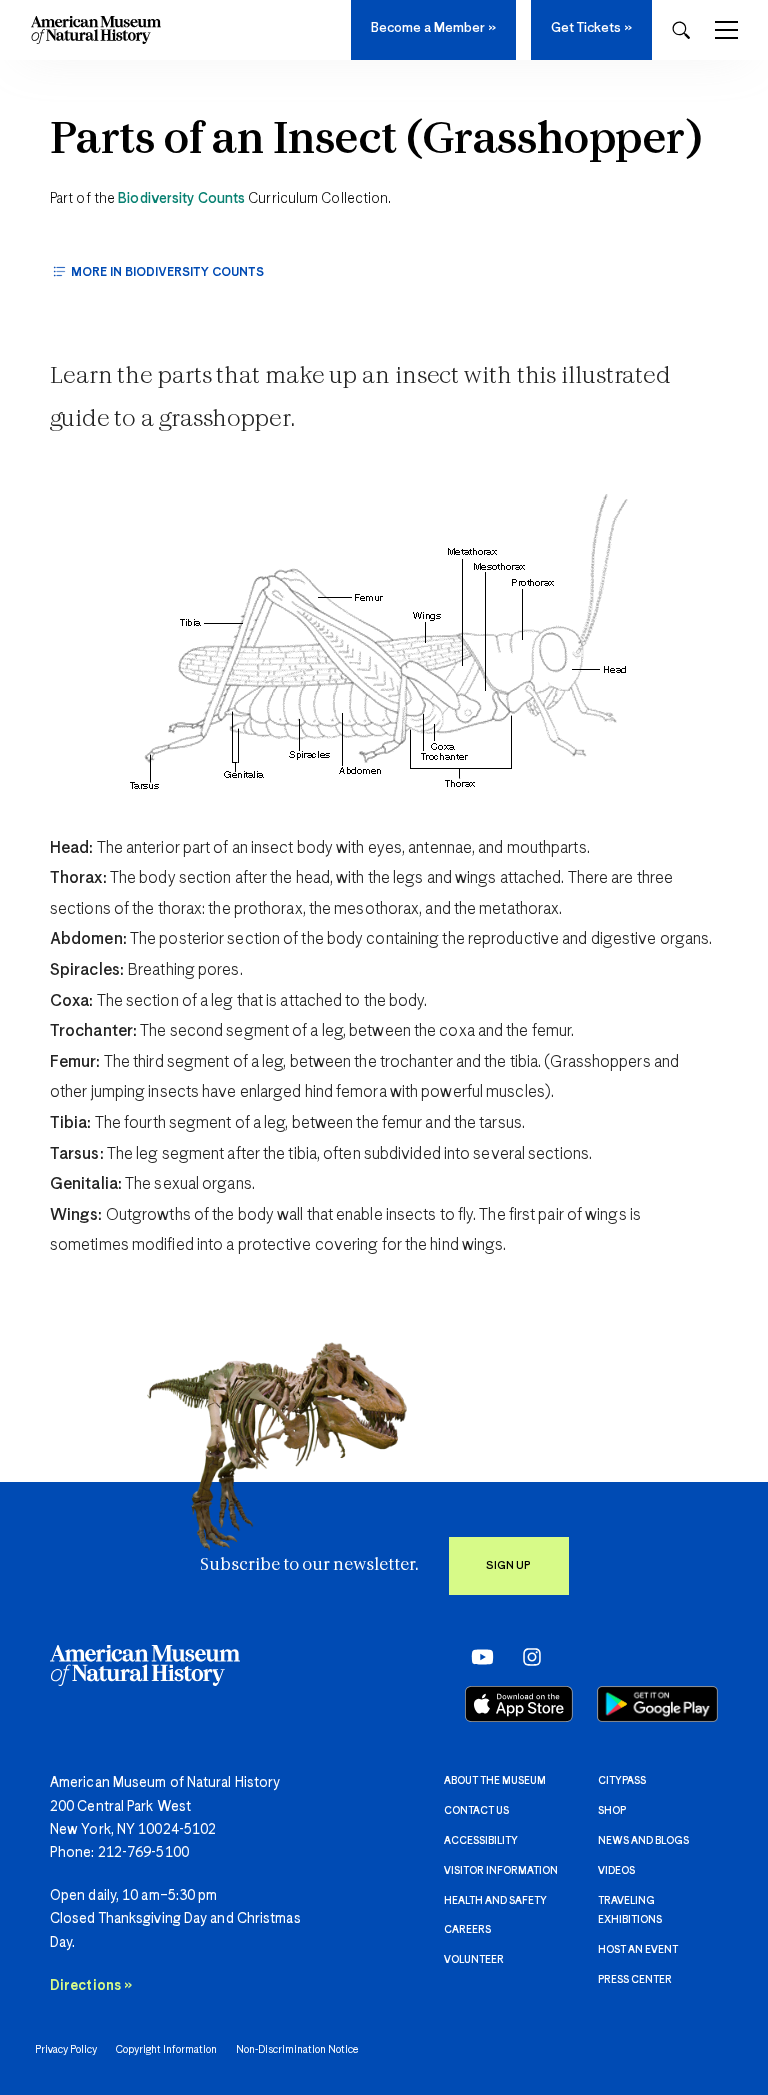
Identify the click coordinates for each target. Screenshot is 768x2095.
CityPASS (622, 1781)
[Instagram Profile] (525, 1657)
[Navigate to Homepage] (96, 30)
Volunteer (474, 1960)
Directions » (91, 1986)
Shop (612, 1811)
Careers (467, 1930)
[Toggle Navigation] (726, 30)
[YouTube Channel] (477, 1657)
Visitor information (501, 1871)
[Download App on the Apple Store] (519, 1704)
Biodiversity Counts (181, 199)
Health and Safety (495, 1901)
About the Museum (495, 1781)
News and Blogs (643, 1841)
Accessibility (481, 1841)
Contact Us (476, 1811)
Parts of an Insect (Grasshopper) (376, 141)
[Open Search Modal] (681, 30)
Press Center (635, 1980)
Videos (616, 1871)
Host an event (638, 1950)
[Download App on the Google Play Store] (657, 1704)
